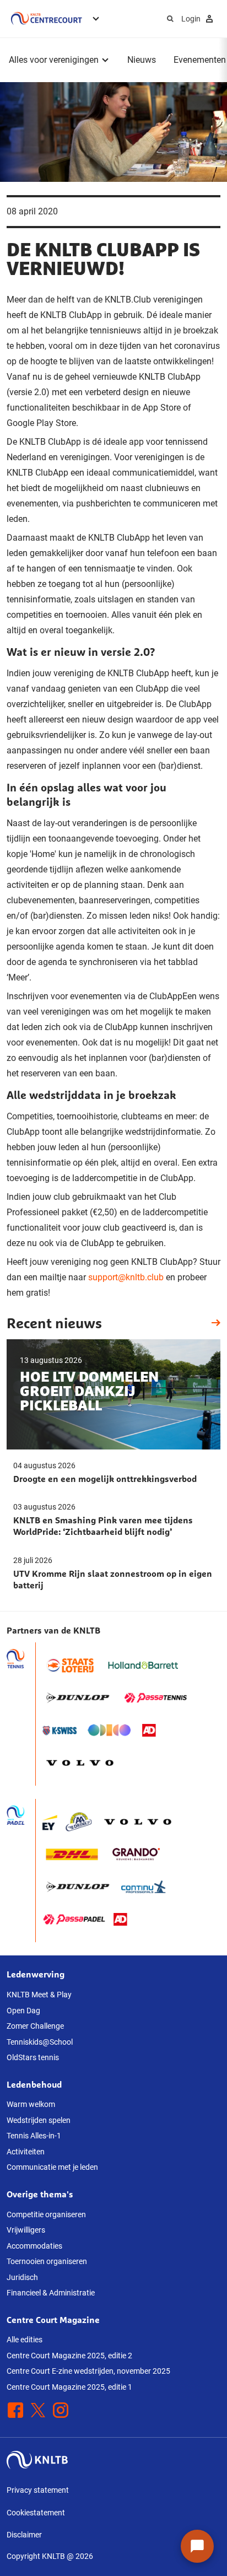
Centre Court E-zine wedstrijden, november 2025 (88, 2371)
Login (191, 19)
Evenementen (200, 60)
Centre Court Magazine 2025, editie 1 (69, 2387)
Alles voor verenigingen (54, 60)
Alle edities (25, 2340)
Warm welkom (31, 2104)
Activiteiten (26, 2152)
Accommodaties (34, 2246)
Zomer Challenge (35, 2026)
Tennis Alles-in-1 (34, 2136)
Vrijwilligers (26, 2230)
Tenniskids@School (40, 2042)
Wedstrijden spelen (39, 2120)
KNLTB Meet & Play (39, 1995)
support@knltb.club (125, 1277)
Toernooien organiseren (47, 2261)
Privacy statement (38, 2490)
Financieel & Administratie (51, 2293)
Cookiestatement (36, 2513)
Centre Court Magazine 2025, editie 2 (69, 2356)
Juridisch (22, 2277)
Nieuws (142, 60)
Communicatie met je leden (52, 2167)
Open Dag (23, 2011)
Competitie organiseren (46, 2214)
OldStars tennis (33, 2057)
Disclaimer (24, 2535)
